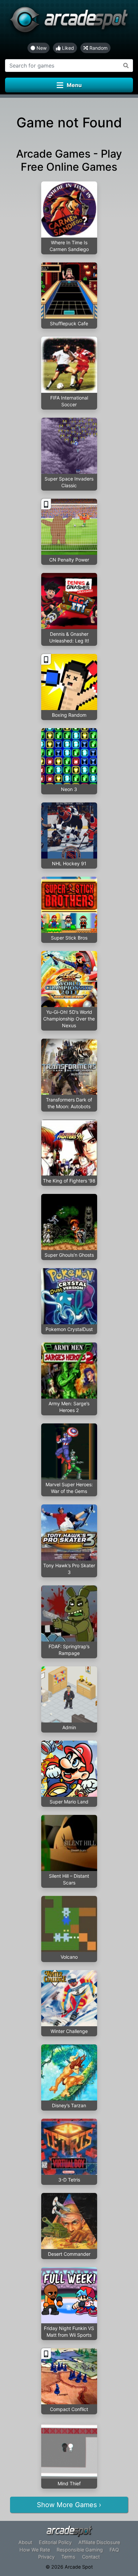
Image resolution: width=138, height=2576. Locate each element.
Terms (68, 2557)
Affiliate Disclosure (99, 2542)
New (41, 48)
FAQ (114, 2550)
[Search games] (126, 66)
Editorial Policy (55, 2542)
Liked (67, 48)
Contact (91, 2557)
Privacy (46, 2557)
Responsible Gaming (80, 2550)
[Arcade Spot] (69, 21)
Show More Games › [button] (69, 2505)
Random (98, 48)
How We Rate (35, 2550)
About (25, 2542)
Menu (74, 85)
